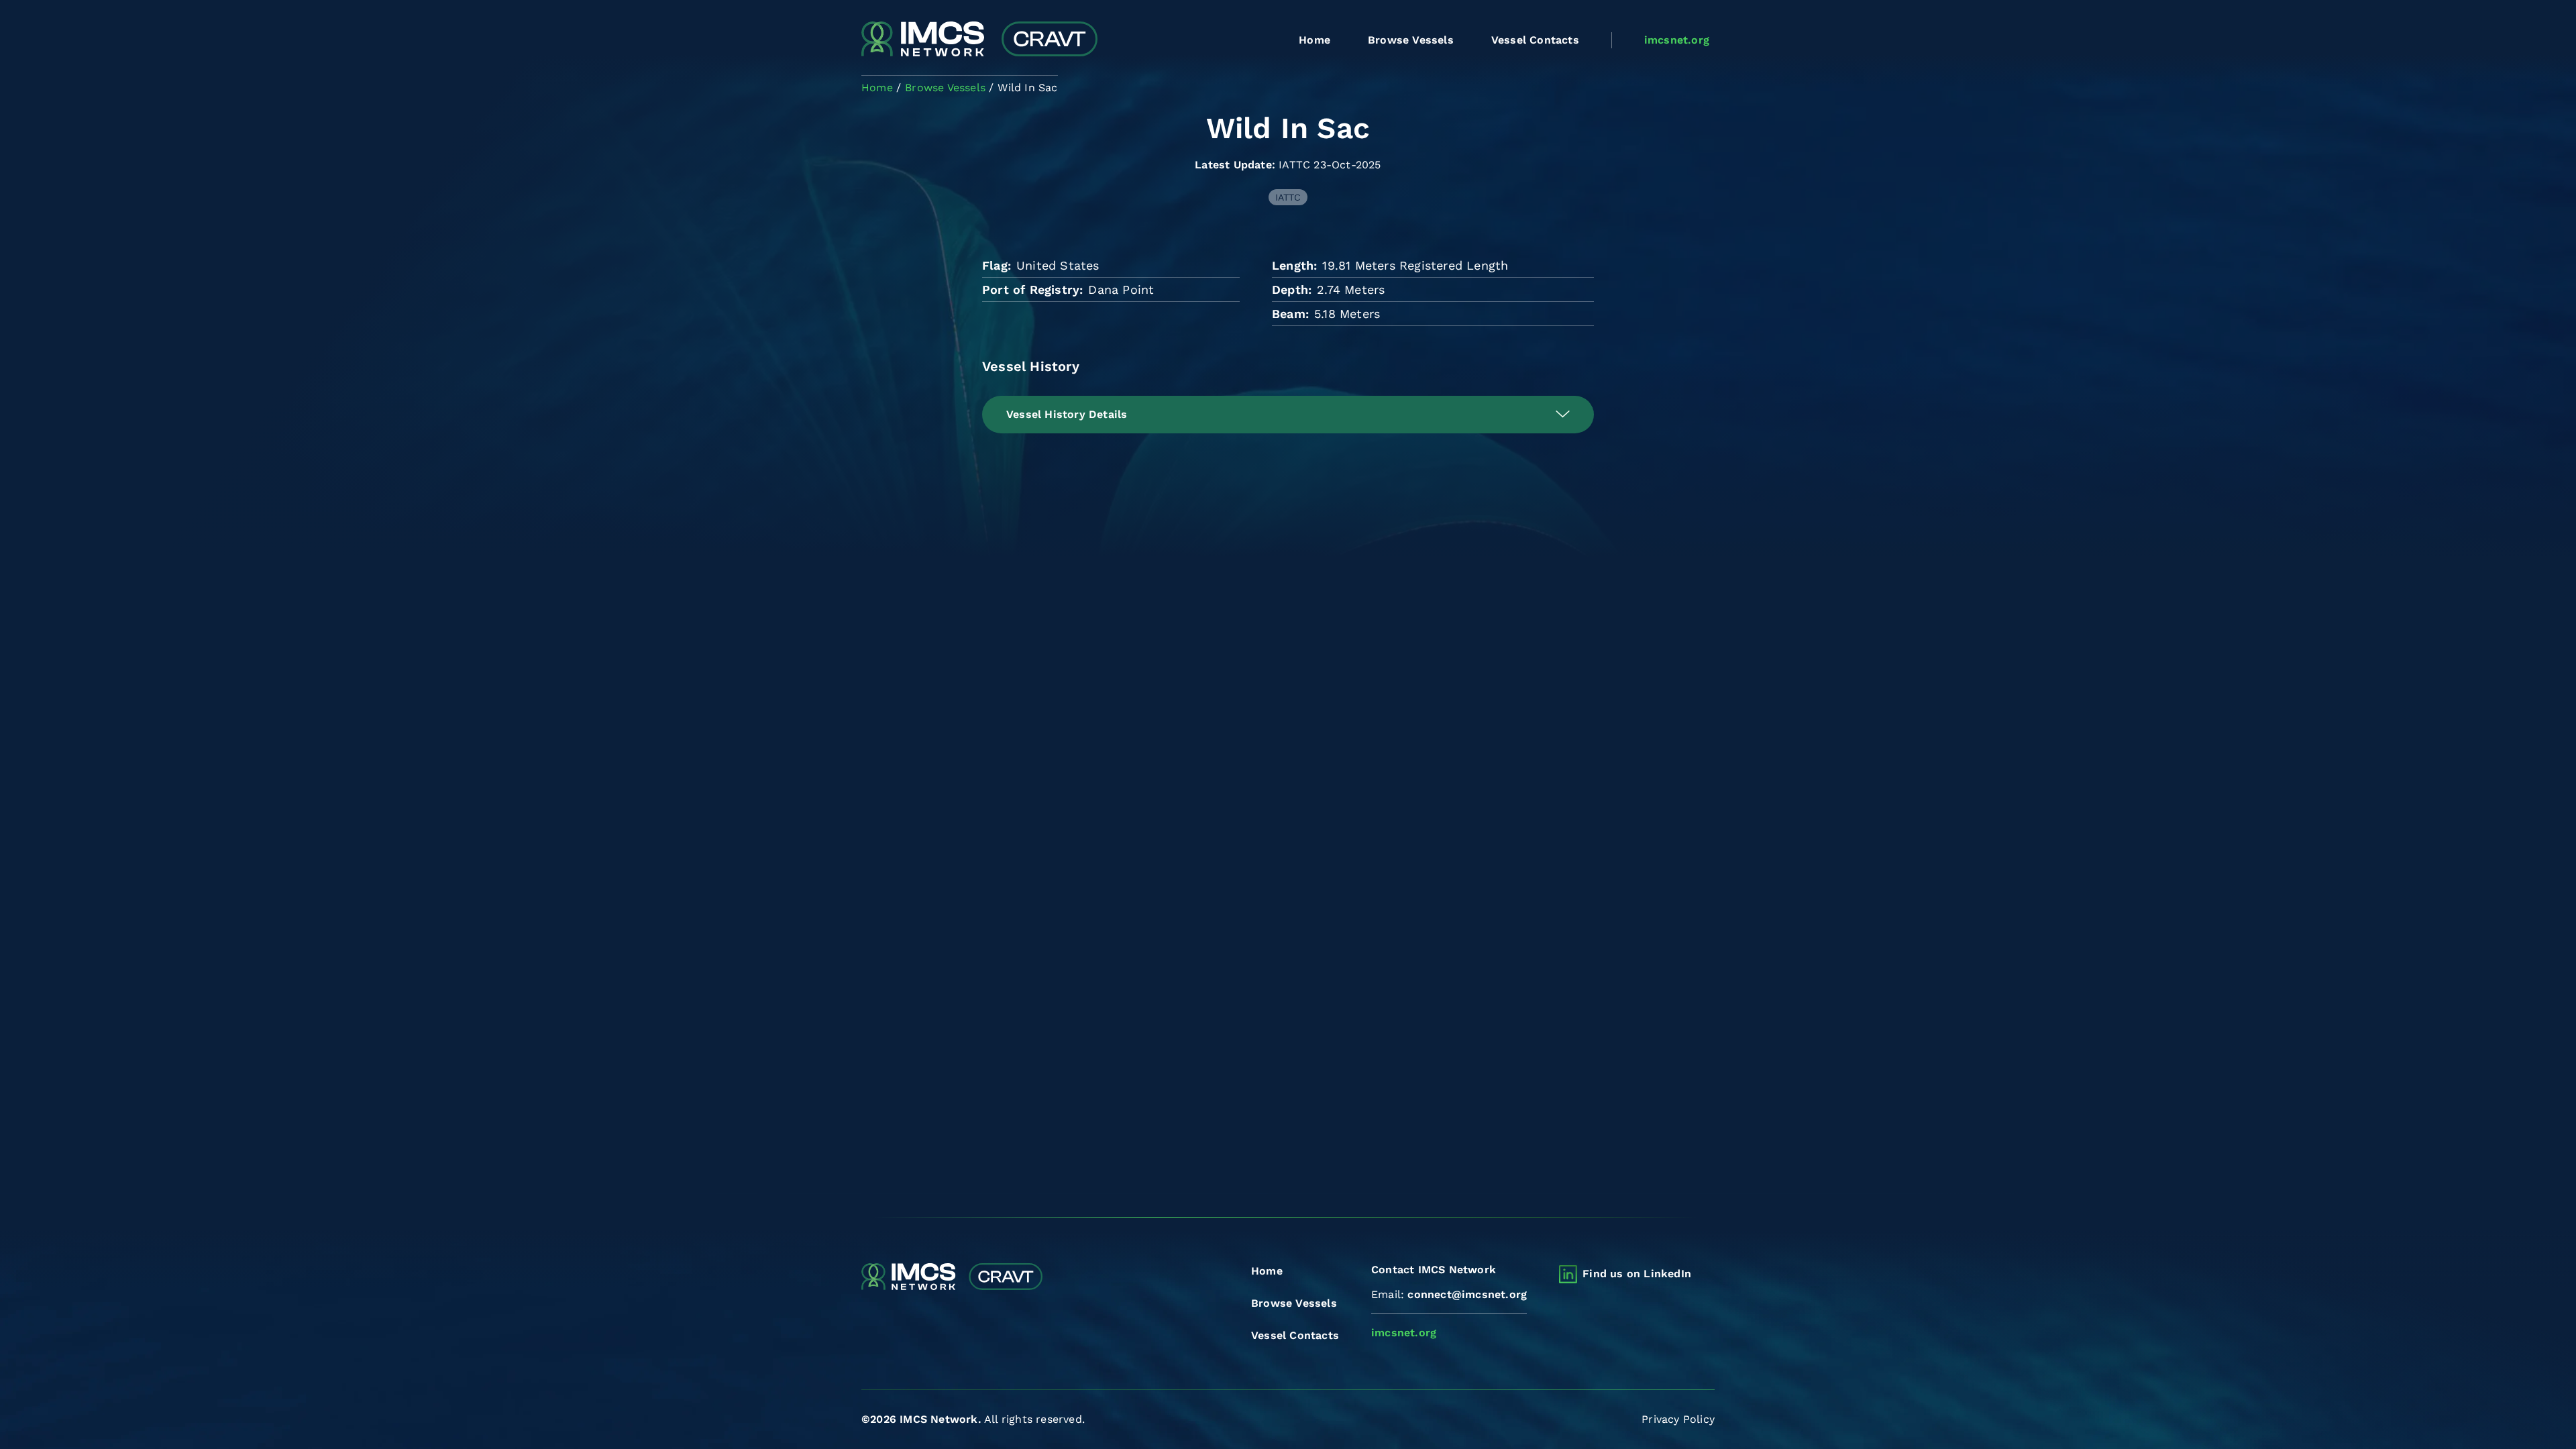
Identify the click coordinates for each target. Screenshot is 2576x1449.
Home (1314, 40)
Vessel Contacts (1535, 40)
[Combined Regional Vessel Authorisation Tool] (979, 40)
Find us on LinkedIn (1637, 1274)
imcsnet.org (1677, 40)
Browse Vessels (1411, 40)
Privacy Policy (1678, 1419)
